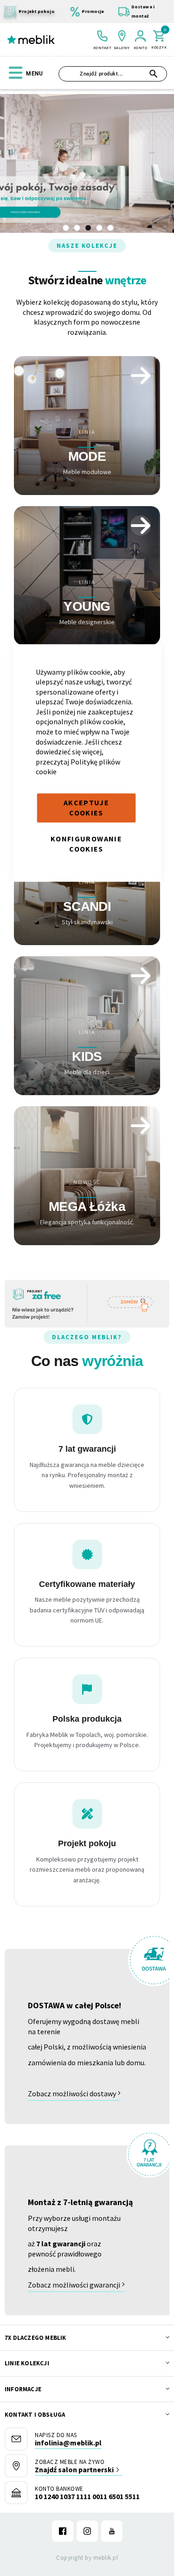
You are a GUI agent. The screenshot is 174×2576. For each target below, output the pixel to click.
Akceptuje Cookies (86, 808)
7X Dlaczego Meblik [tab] (35, 2338)
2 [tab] (77, 228)
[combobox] (113, 74)
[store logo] (31, 40)
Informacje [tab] (23, 2389)
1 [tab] (66, 228)
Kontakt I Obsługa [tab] (35, 2415)
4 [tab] (99, 228)
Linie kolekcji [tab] (27, 2363)
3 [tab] (88, 228)
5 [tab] (110, 228)
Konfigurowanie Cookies (86, 844)
